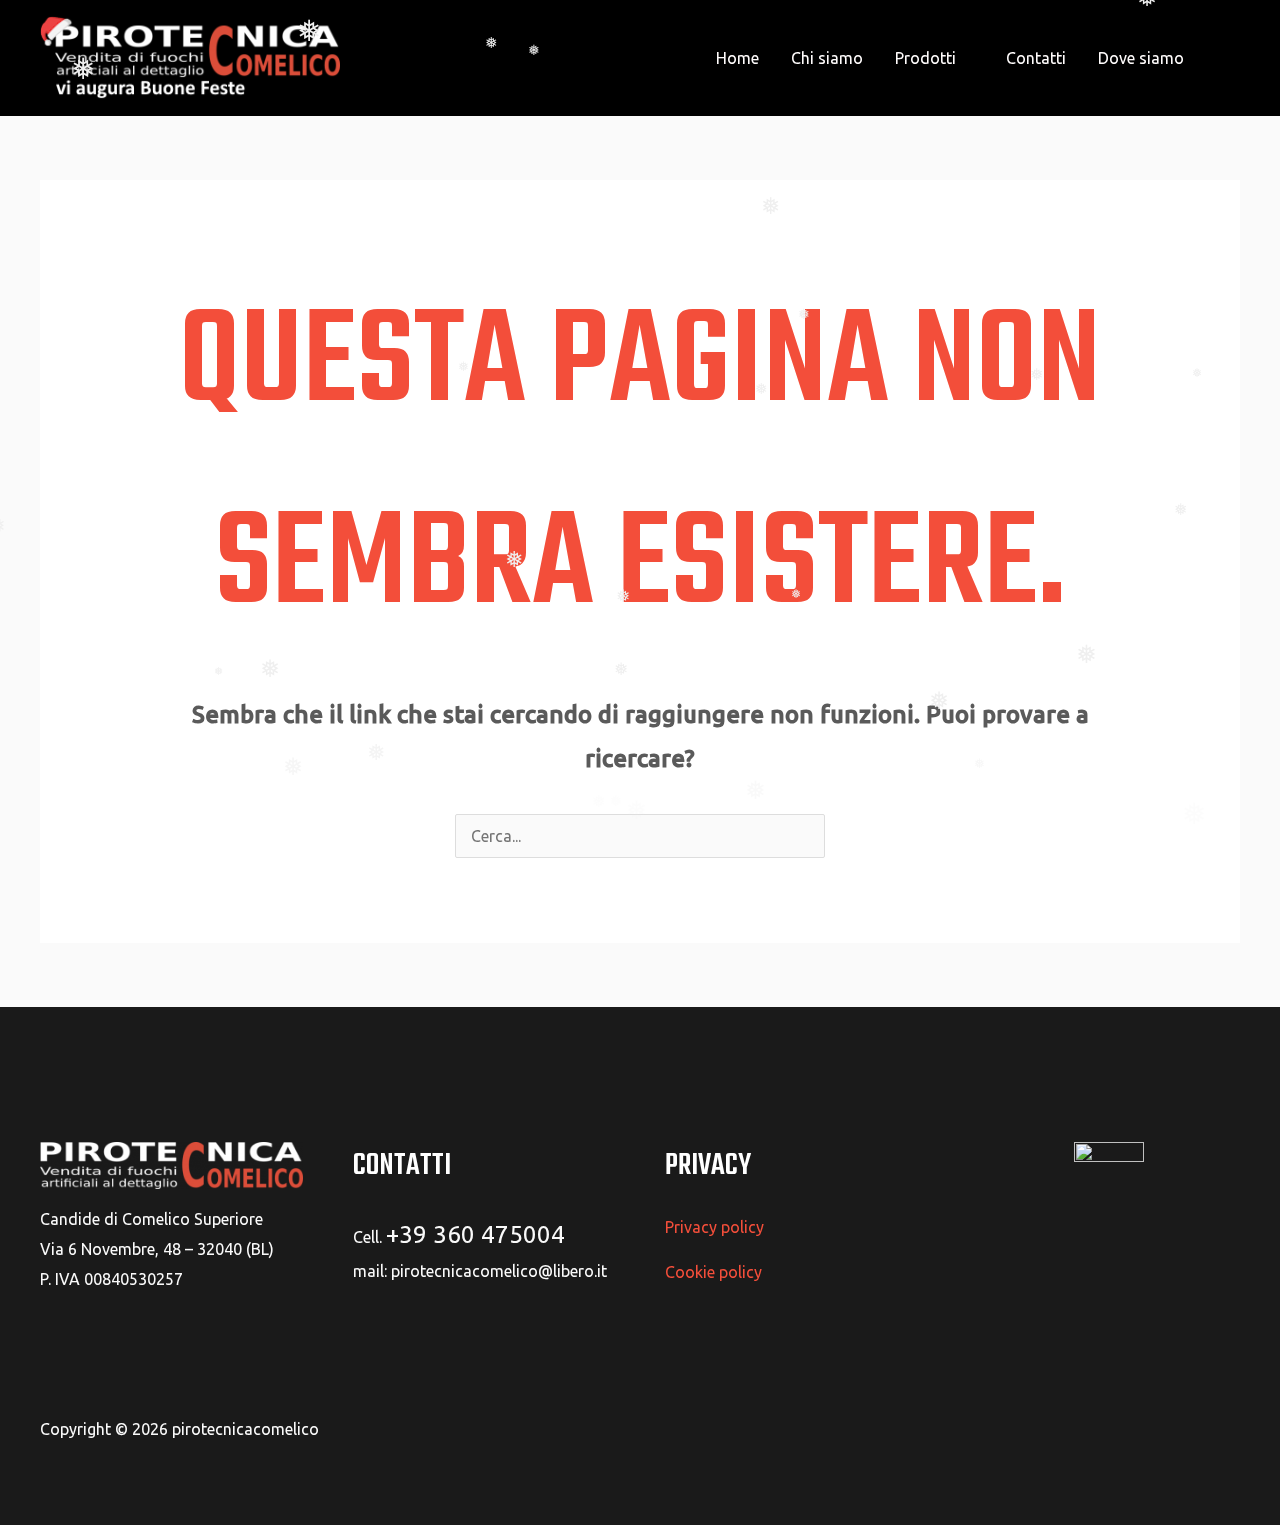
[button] (1230, 58)
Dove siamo (1141, 58)
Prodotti (925, 58)
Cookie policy (713, 1272)
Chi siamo (827, 58)
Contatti (1036, 58)
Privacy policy (714, 1227)
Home (737, 58)
